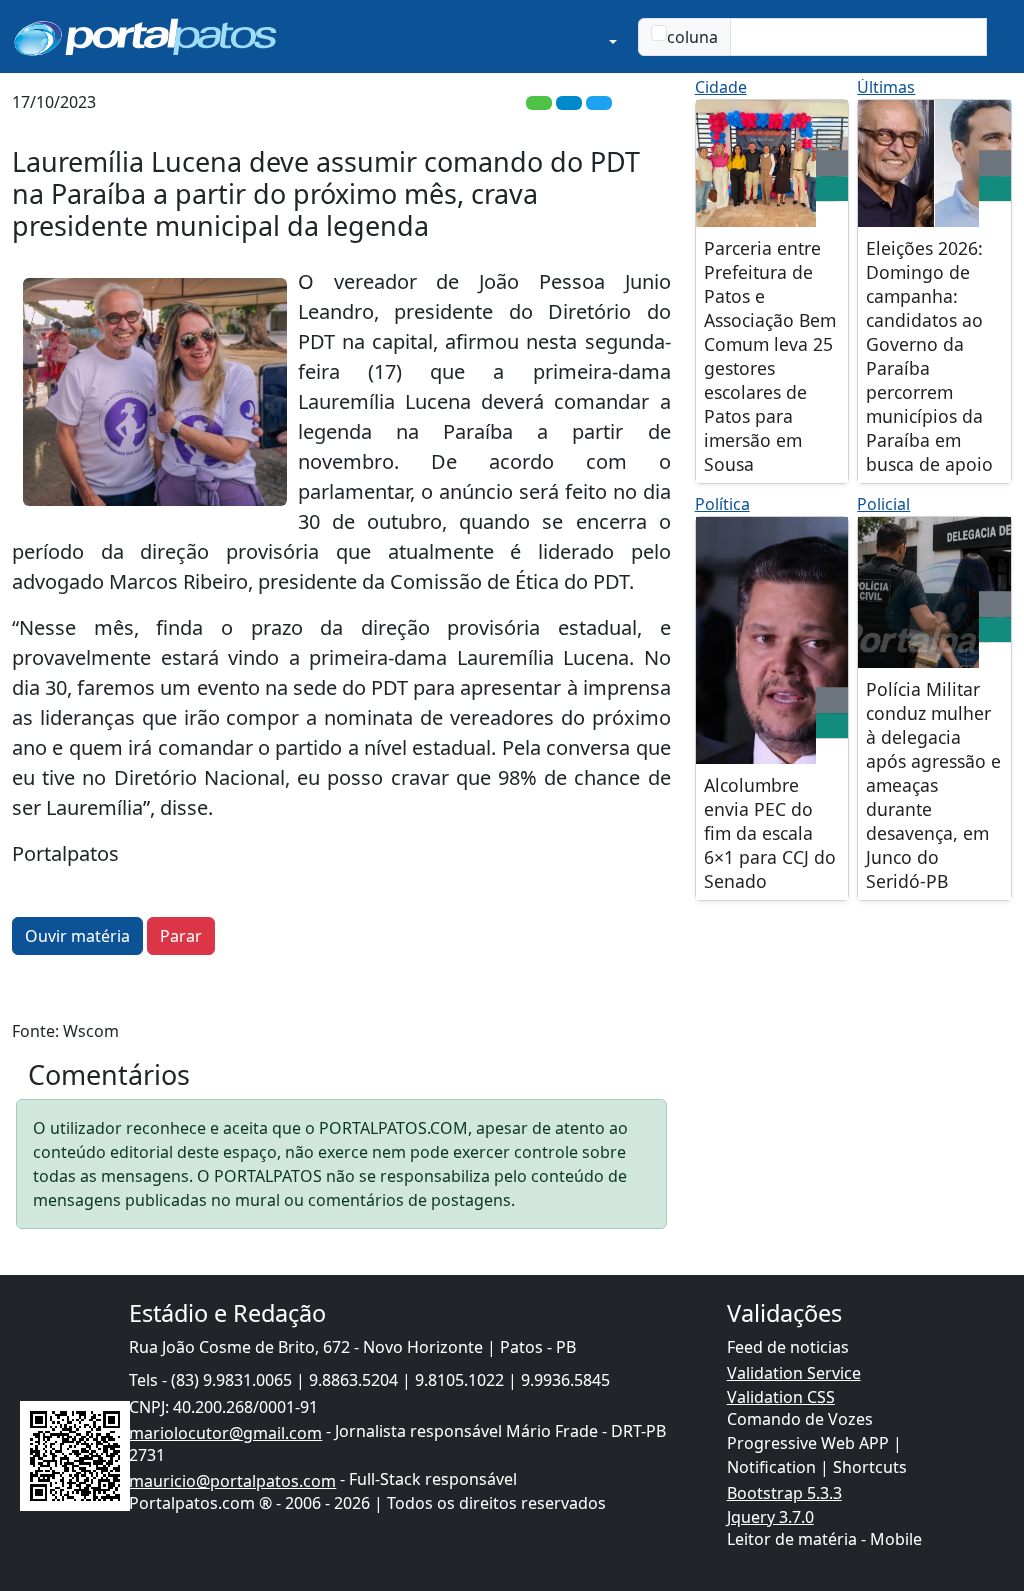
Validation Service (794, 1373)
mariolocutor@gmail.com (225, 1433)
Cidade (721, 87)
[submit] (999, 37)
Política (722, 504)
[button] (527, 36)
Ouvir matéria (77, 936)
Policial (883, 504)
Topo (941, 1491)
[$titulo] (772, 163)
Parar (181, 936)
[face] (832, 189)
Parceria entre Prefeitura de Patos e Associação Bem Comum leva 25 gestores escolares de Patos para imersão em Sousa (770, 356)
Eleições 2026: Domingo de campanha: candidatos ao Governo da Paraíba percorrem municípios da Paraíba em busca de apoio (929, 356)
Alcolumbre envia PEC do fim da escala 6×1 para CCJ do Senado (770, 833)
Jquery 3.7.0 (770, 1517)
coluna (692, 37)
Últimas (886, 87)
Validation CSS (781, 1397)
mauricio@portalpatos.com (232, 1481)
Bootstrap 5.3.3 (784, 1493)
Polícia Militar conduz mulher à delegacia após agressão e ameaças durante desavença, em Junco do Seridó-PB (933, 785)
